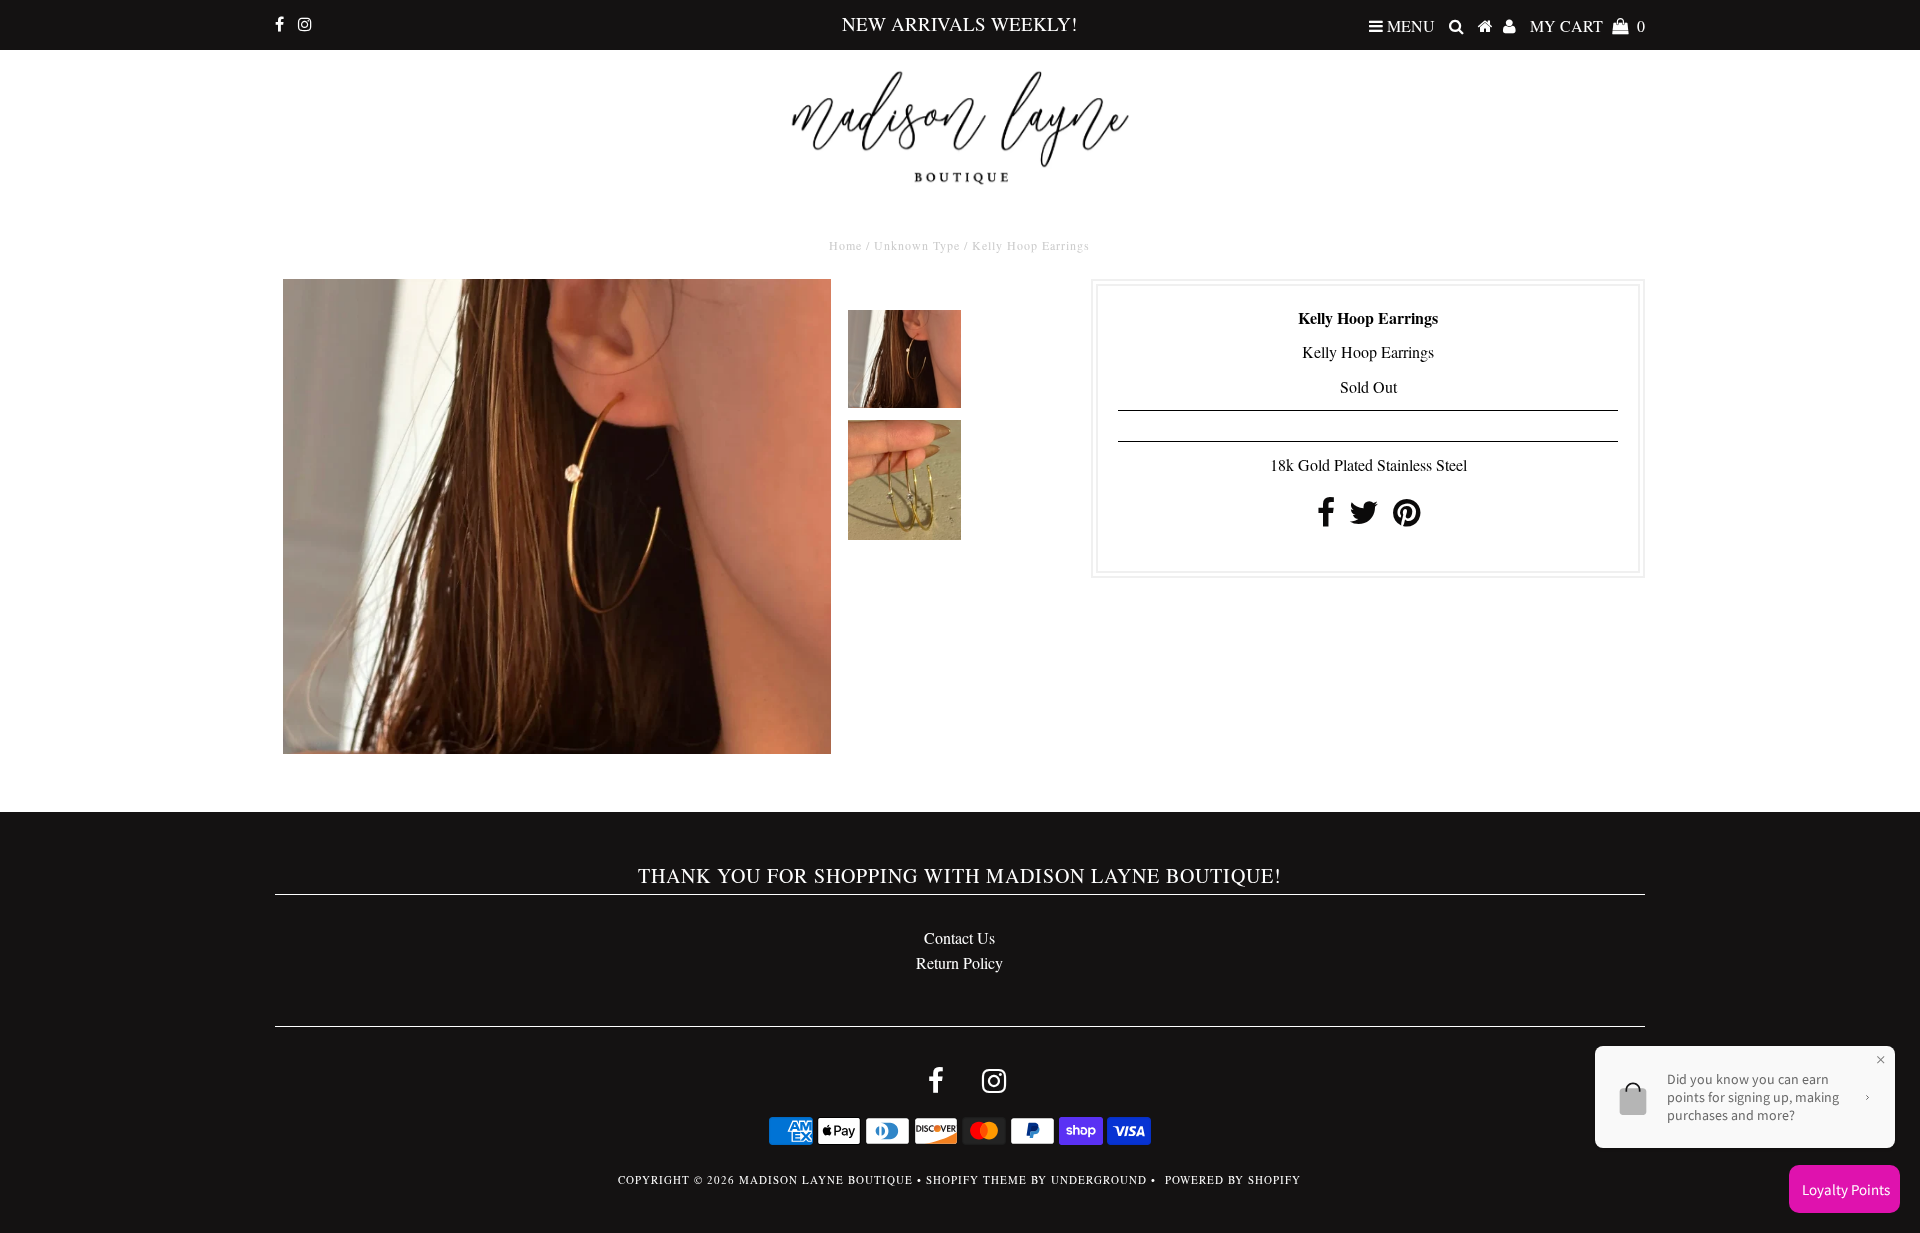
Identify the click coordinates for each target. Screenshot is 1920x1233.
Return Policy (959, 962)
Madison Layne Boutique (826, 1179)
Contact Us (959, 937)
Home (845, 245)
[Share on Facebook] (1326, 517)
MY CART (1587, 25)
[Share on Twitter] (1364, 517)
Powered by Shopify (1233, 1179)
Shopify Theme (976, 1179)
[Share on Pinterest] (1406, 517)
